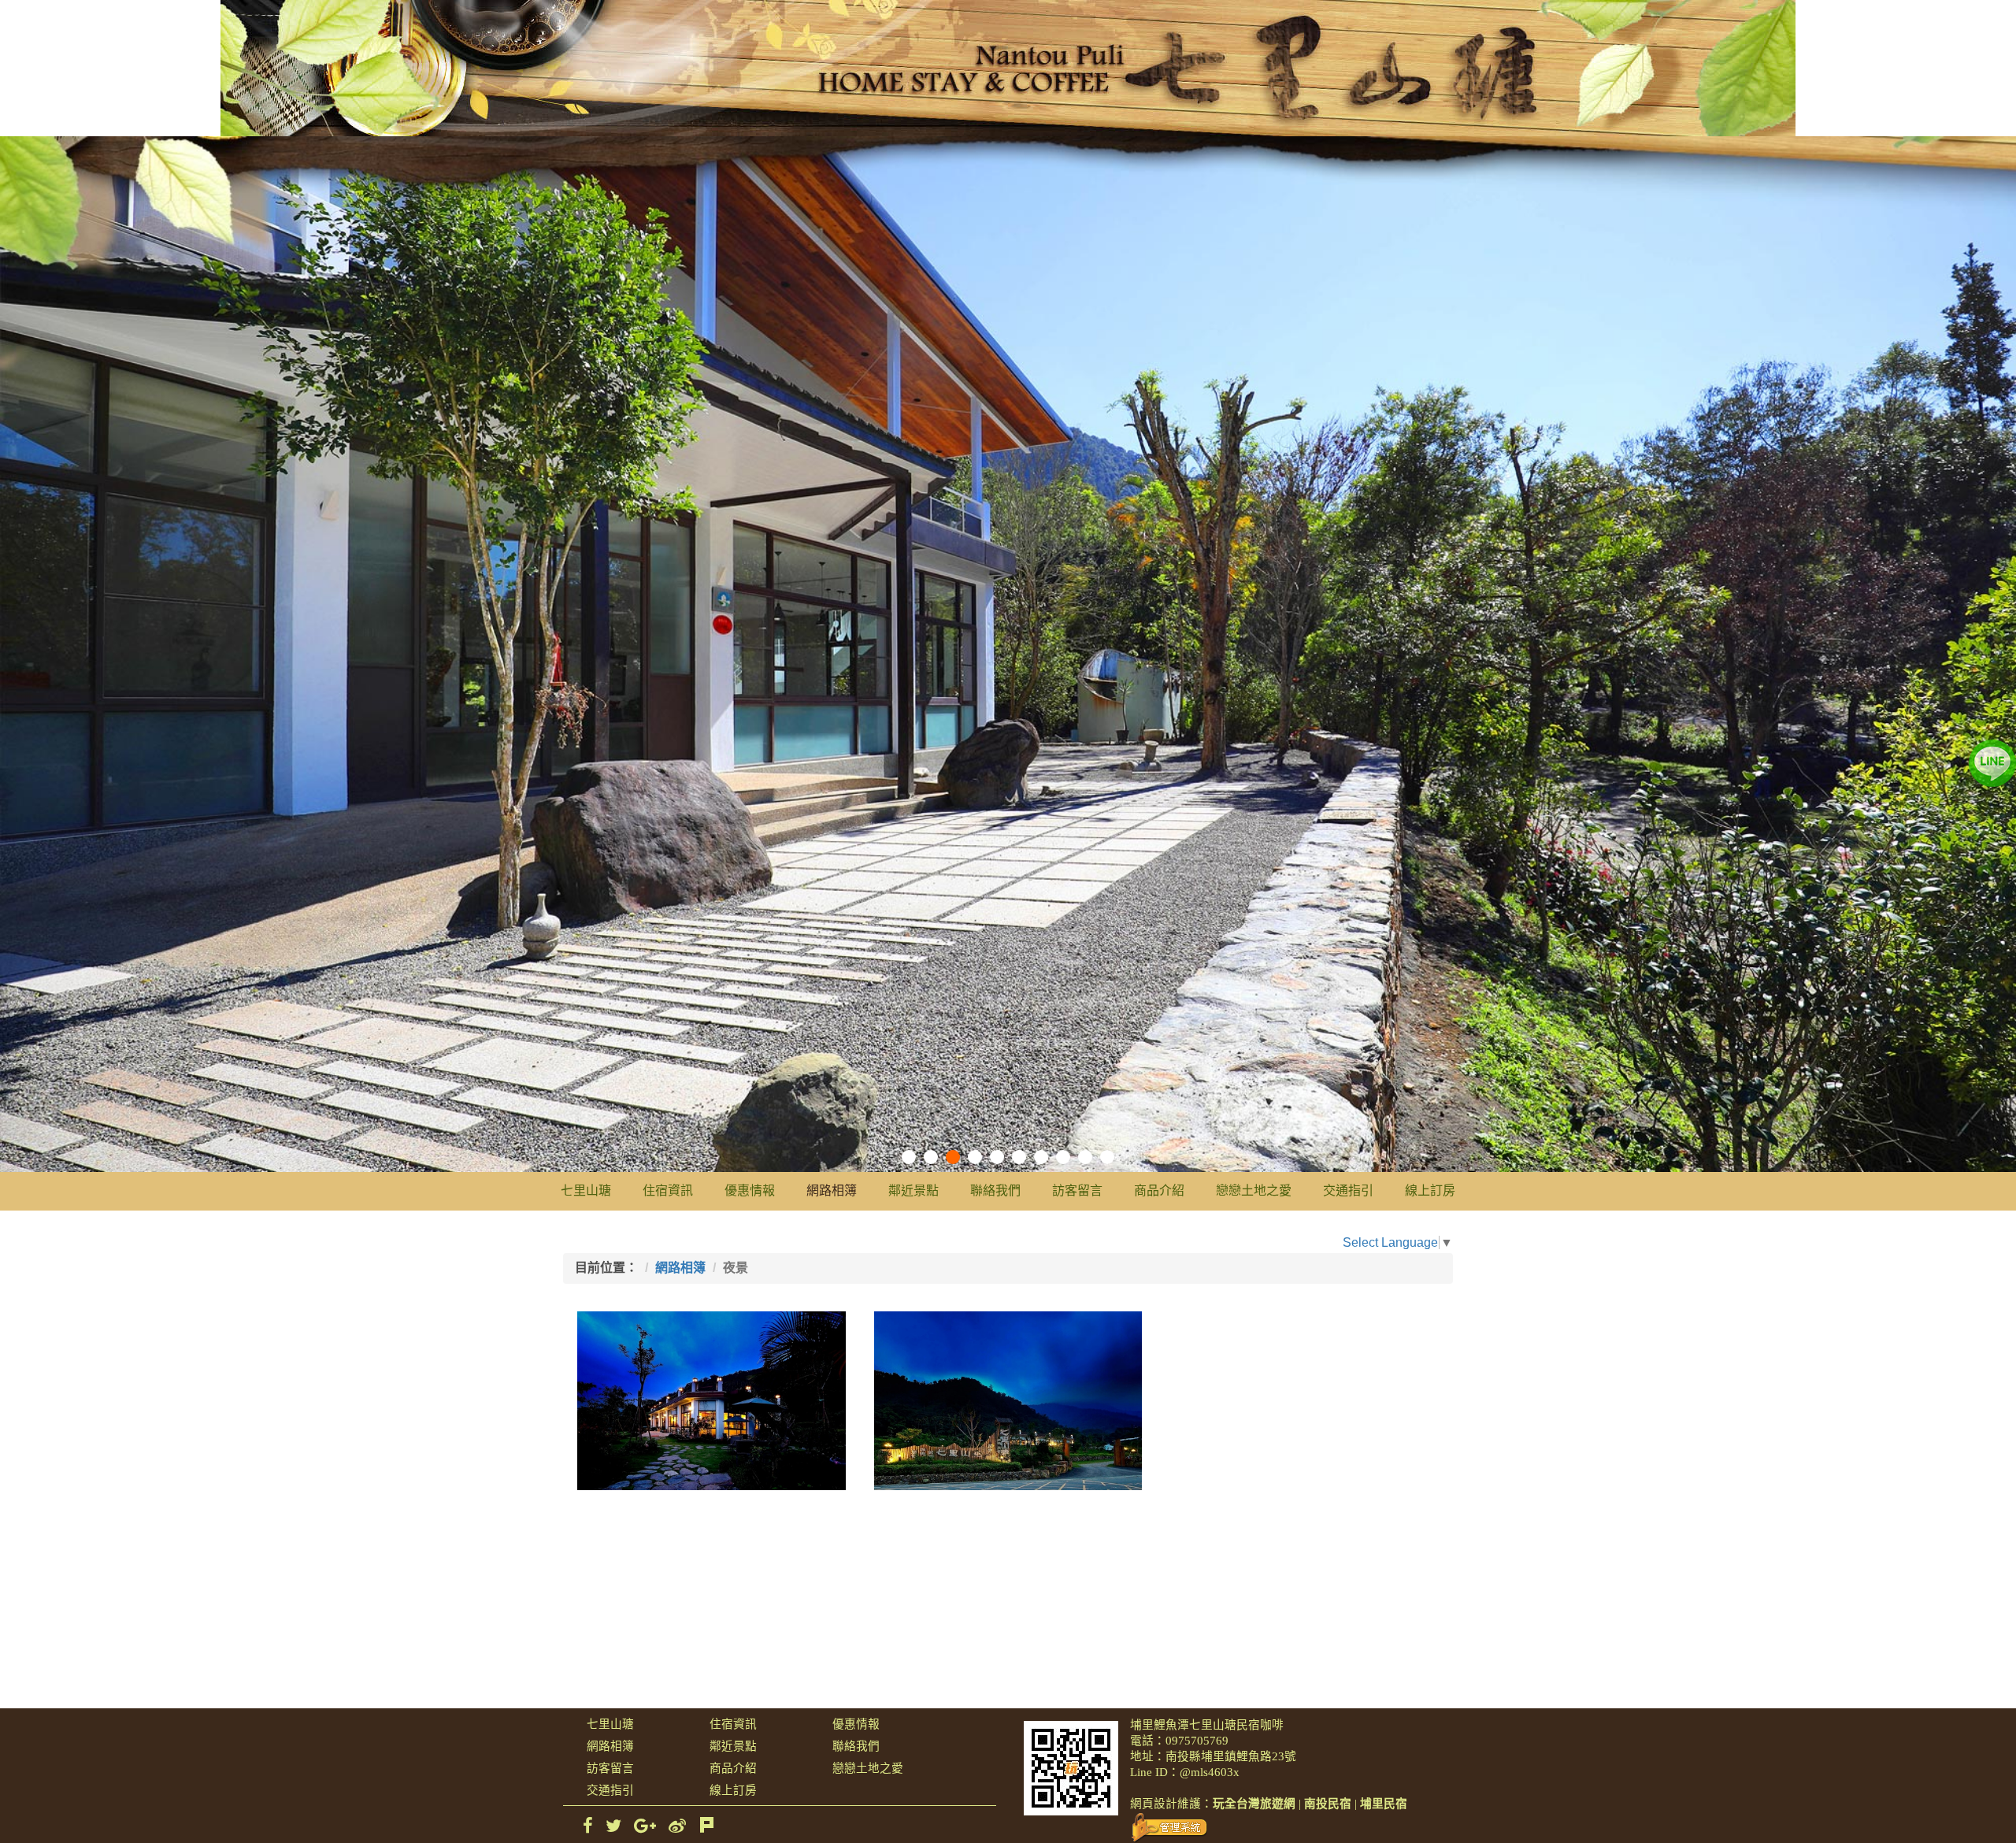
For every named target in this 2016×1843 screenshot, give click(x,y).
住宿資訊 (668, 1190)
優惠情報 (750, 1190)
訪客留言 (1077, 1190)
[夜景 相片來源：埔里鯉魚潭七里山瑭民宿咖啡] (712, 1401)
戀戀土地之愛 (1254, 1190)
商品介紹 (1159, 1190)
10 (1107, 1157)
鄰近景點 (913, 1190)
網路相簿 (832, 1190)
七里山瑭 (586, 1190)
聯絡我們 (995, 1190)
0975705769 (1197, 1741)
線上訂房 (1430, 1190)
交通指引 (1348, 1190)
